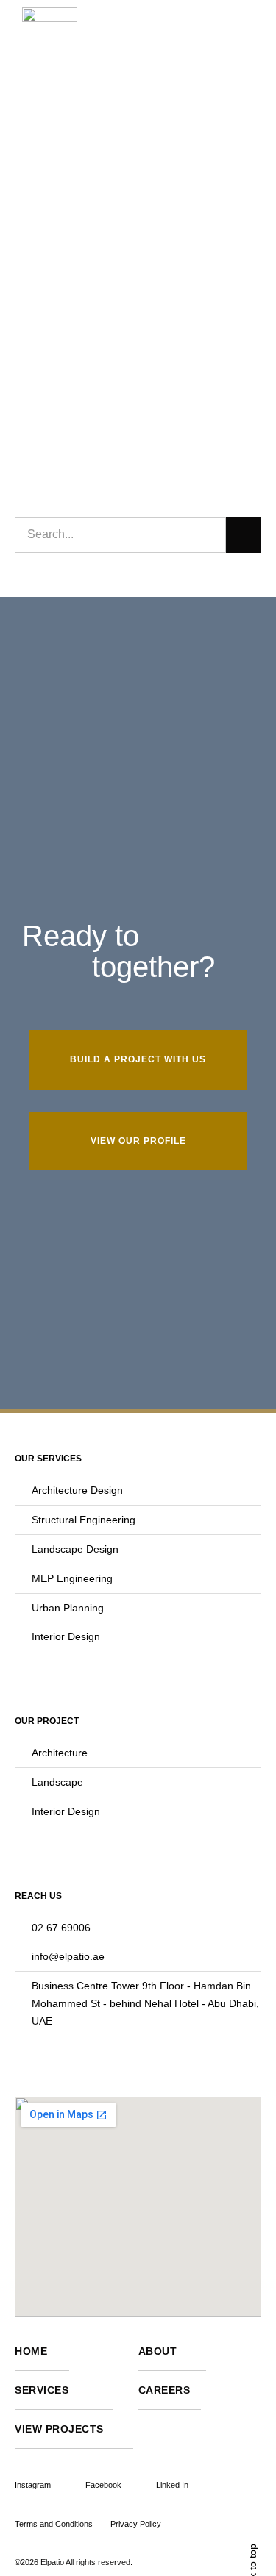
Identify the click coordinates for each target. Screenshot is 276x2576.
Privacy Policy (136, 2524)
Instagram (33, 2485)
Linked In (172, 2485)
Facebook (103, 2485)
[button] (239, 40)
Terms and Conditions (54, 2524)
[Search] (244, 534)
